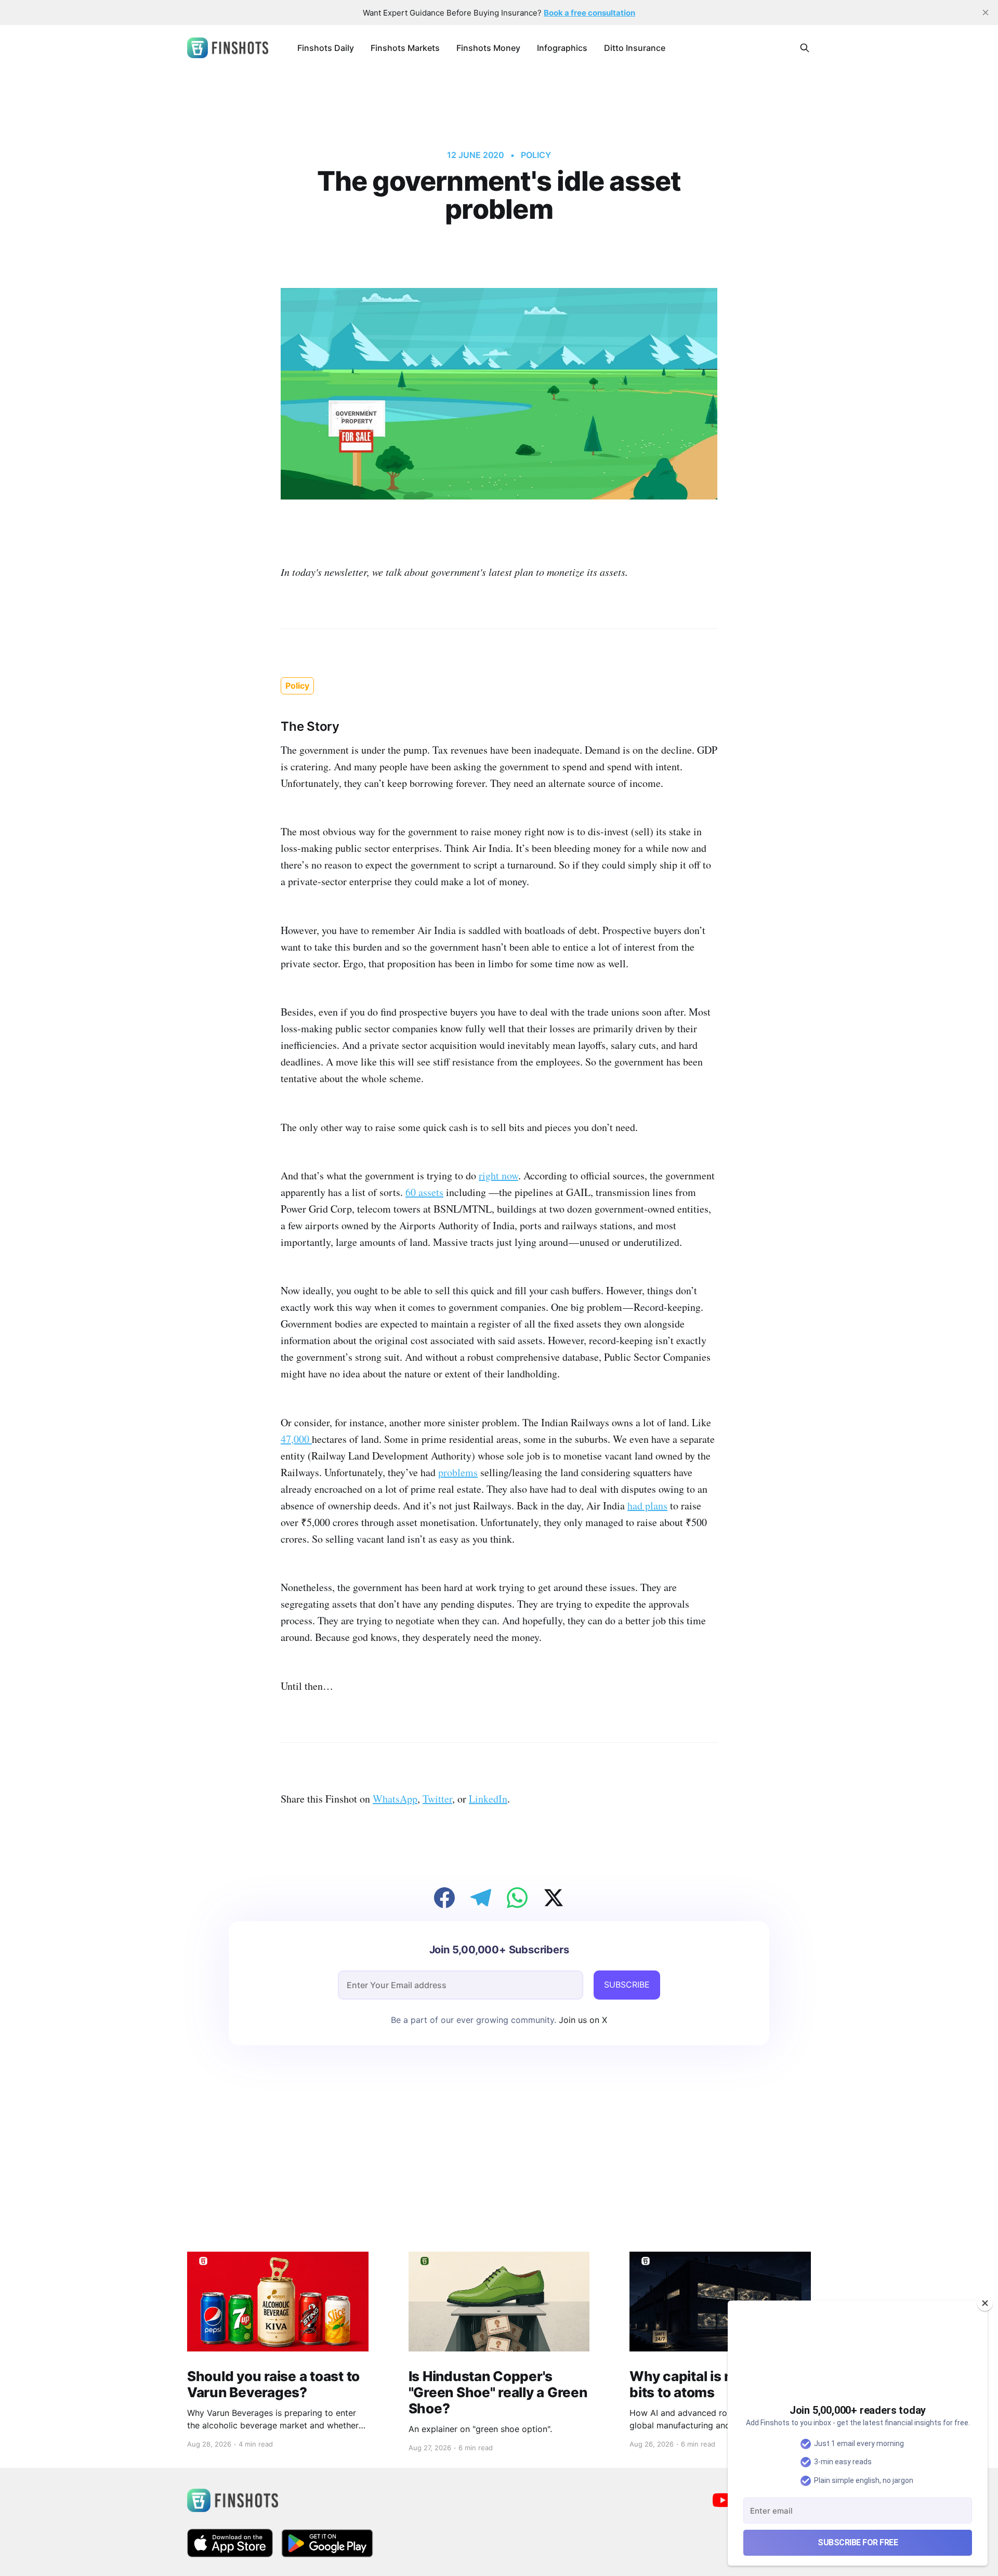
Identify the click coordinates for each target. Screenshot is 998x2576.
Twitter (437, 1799)
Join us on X (582, 2020)
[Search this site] (805, 48)
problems (458, 1472)
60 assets (424, 1192)
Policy (536, 155)
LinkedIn (488, 1799)
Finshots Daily (326, 48)
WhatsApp (395, 1799)
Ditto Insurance (635, 48)
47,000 (296, 1439)
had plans (647, 1506)
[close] (986, 12)
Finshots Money (488, 48)
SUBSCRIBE (627, 1984)
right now (498, 1175)
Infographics (562, 48)
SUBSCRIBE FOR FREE (858, 2542)
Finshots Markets (405, 48)
